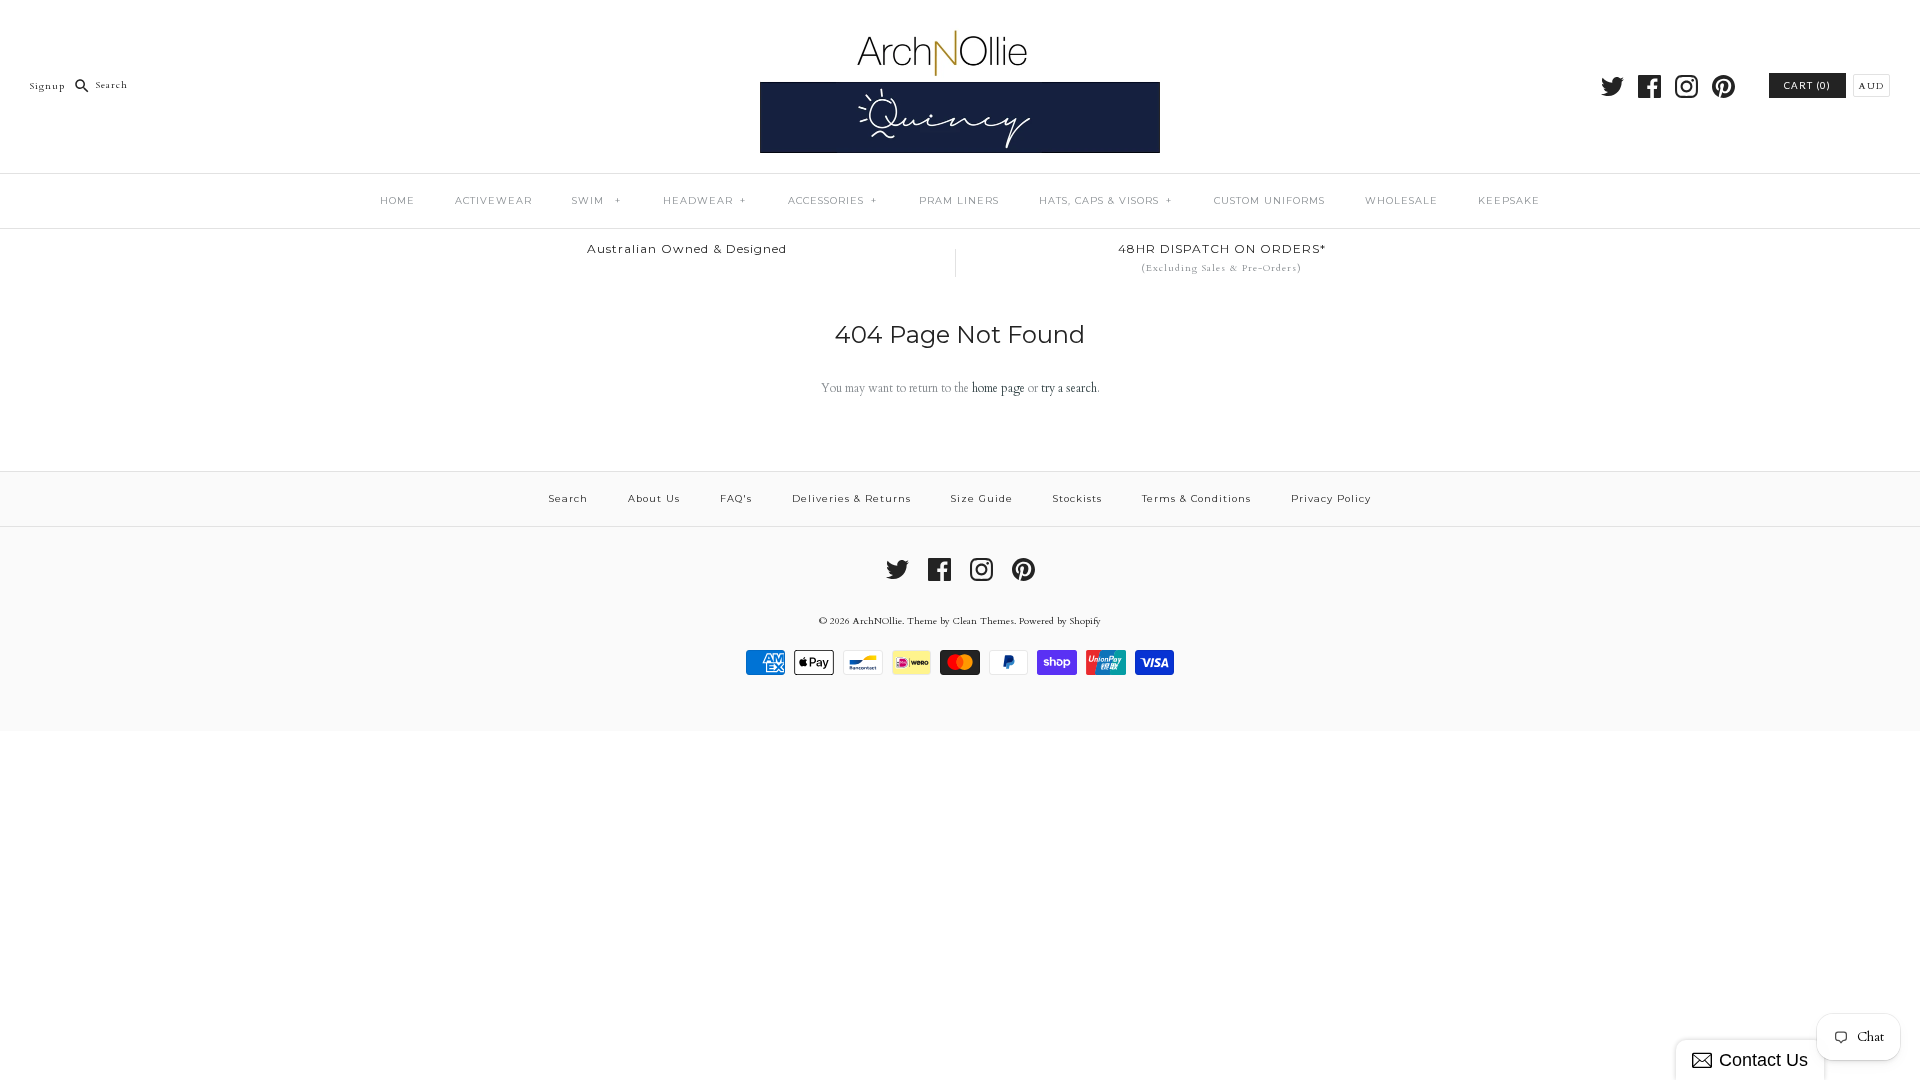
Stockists (1077, 498)
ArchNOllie (877, 620)
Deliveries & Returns (851, 498)
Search (568, 498)
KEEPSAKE (1509, 200)
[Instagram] (1686, 86)
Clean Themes (983, 620)
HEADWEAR (704, 200)
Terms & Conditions (1196, 498)
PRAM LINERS (959, 200)
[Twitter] (1612, 86)
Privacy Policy (1331, 498)
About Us (654, 498)
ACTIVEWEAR (493, 200)
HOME (397, 200)
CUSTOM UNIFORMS (1269, 200)
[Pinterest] (1723, 86)
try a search (1069, 388)
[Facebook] (1649, 86)
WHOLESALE (1401, 200)
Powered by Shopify (1060, 620)
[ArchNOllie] (960, 29)
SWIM (596, 200)
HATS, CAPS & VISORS (1105, 200)
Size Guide (982, 498)
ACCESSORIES (832, 200)
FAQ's (736, 498)
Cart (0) (1807, 85)
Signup (47, 84)
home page (998, 388)
